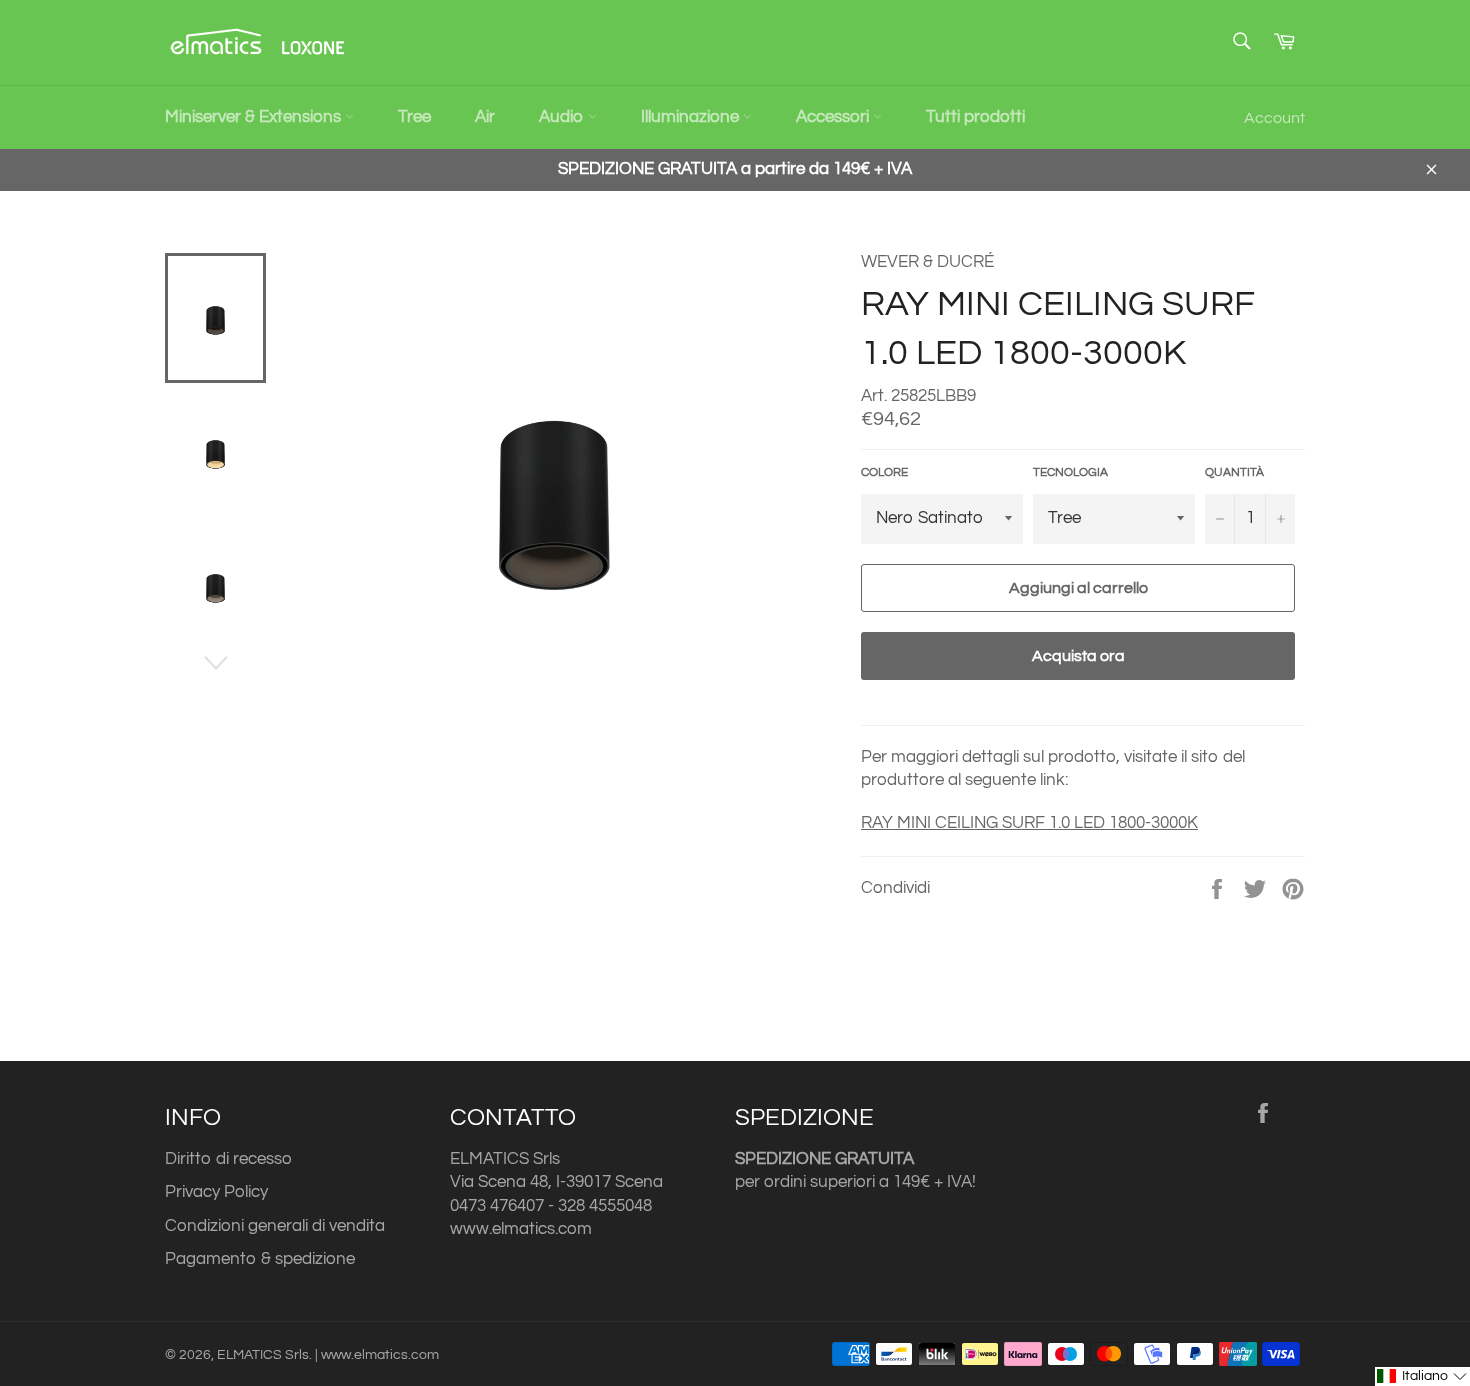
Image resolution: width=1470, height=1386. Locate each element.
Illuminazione (692, 117)
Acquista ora (1078, 656)
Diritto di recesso (228, 1159)
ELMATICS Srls (263, 1355)
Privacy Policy (216, 1192)
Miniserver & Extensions (255, 117)
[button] (1422, 1376)
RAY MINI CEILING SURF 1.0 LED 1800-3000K (1029, 823)
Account (1274, 118)
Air (485, 117)
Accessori (834, 117)
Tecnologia (1070, 472)
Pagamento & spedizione (260, 1259)
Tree (414, 117)
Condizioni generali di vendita (275, 1226)
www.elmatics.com (521, 1229)
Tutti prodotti (975, 117)
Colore (884, 472)
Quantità (1234, 472)
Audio (563, 117)
